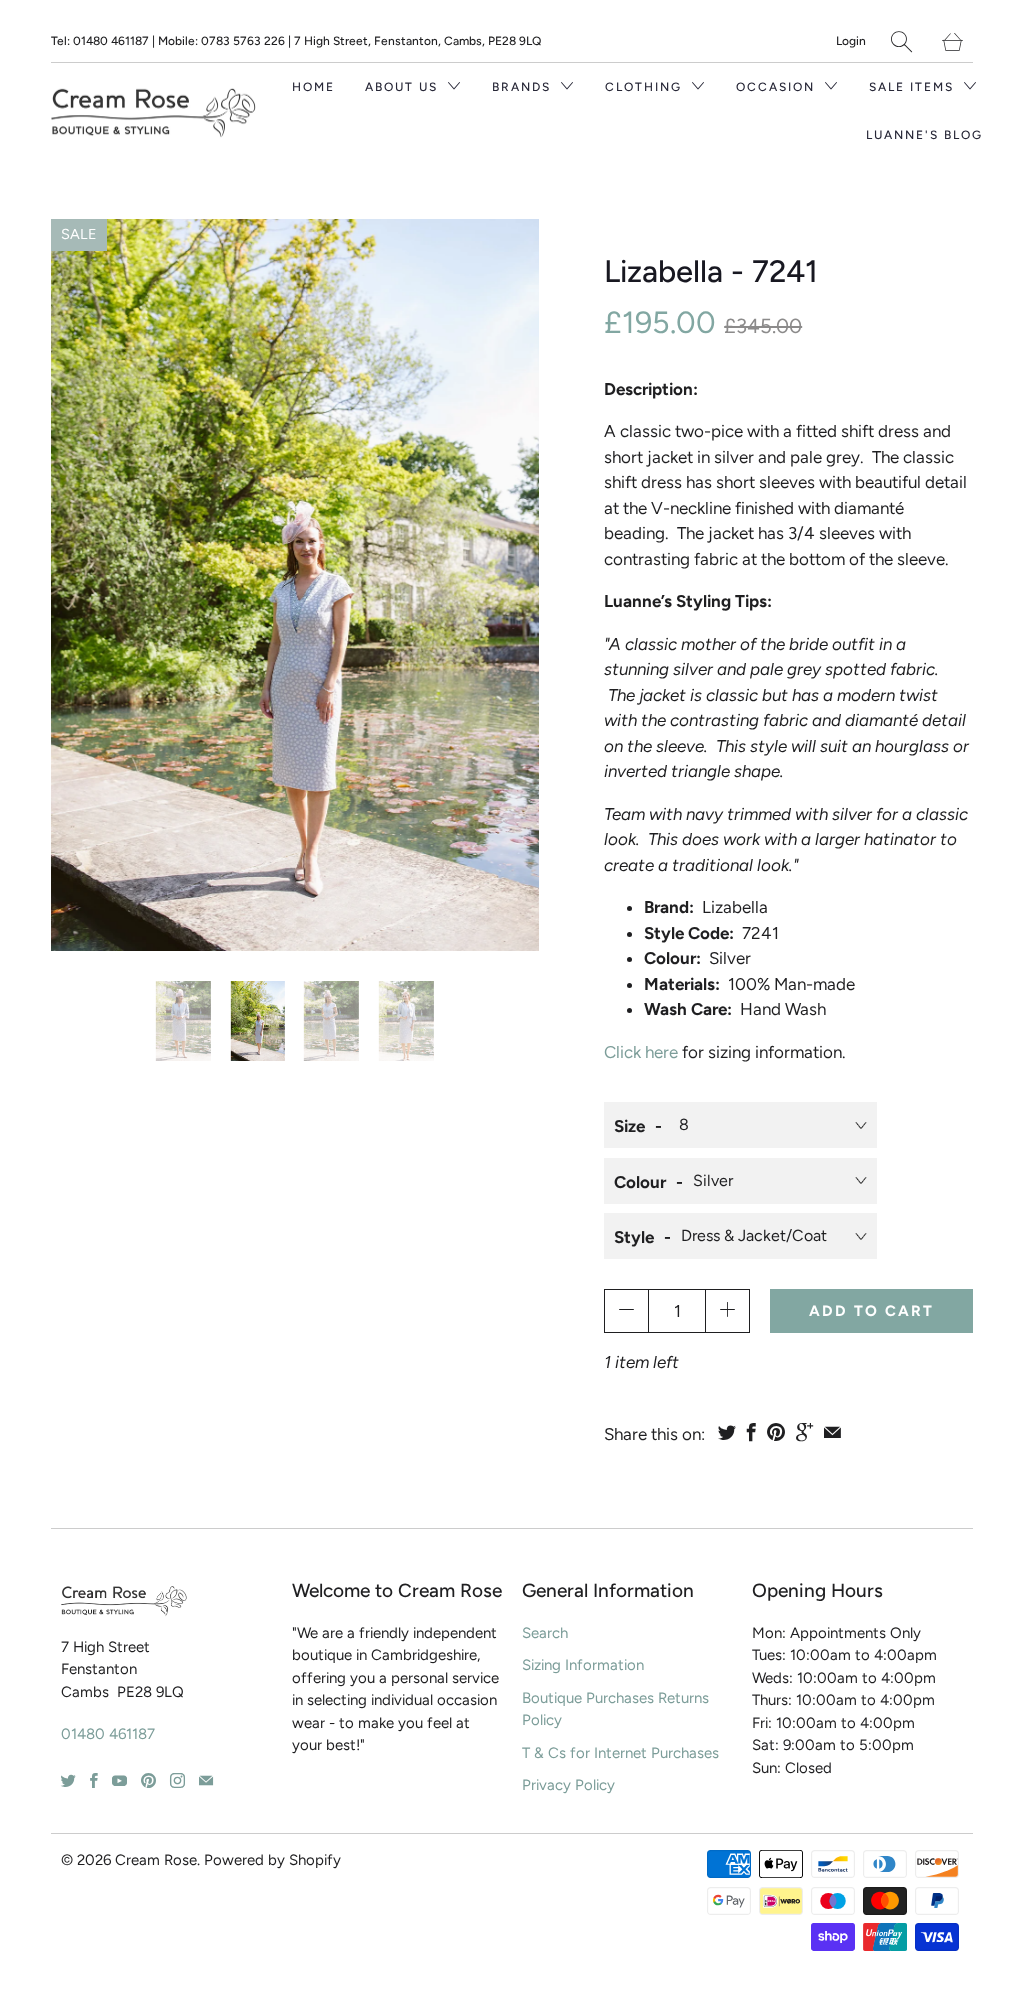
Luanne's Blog (924, 135)
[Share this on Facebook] (751, 1432)
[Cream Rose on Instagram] (177, 1780)
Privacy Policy (568, 1785)
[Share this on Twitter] (727, 1432)
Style (634, 1237)
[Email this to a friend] (832, 1432)
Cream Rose (156, 1860)
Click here (641, 1052)
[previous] (88, 585)
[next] (502, 585)
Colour (640, 1182)
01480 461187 (108, 1734)
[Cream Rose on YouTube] (119, 1780)
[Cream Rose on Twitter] (68, 1780)
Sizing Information (583, 1665)
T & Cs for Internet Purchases (620, 1753)
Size (629, 1126)
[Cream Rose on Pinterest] (148, 1780)
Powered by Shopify (272, 1860)
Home (313, 87)
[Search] (901, 41)
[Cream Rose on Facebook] (94, 1780)
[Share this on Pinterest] (776, 1432)
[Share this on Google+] (804, 1432)
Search (545, 1633)
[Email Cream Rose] (206, 1780)
